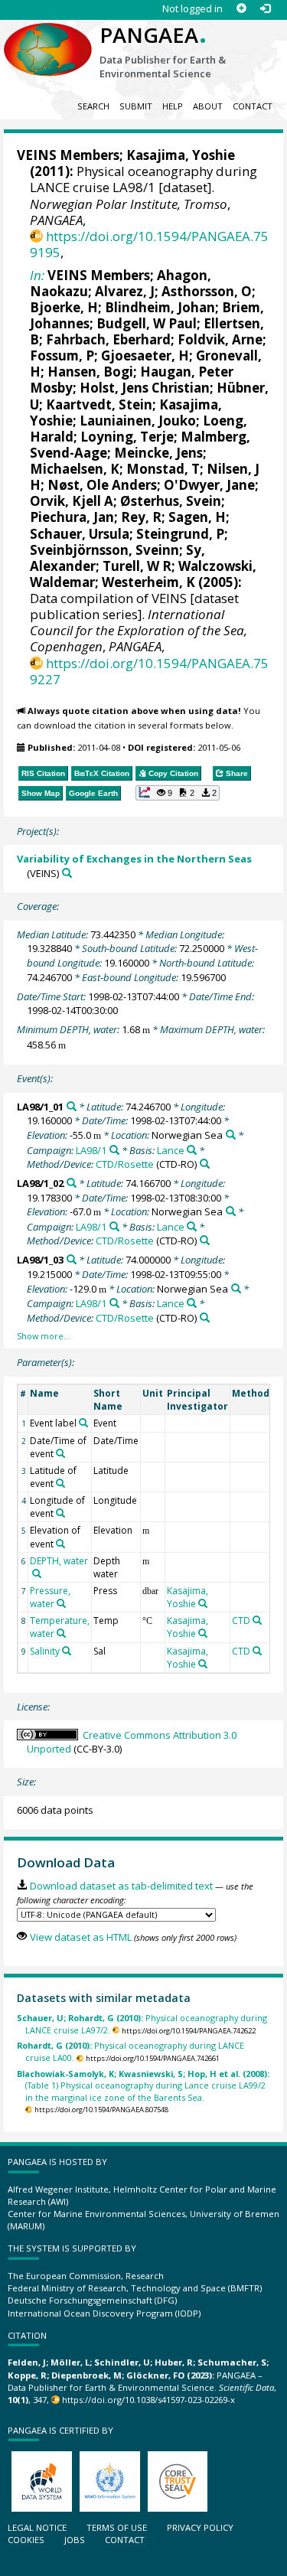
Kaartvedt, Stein (99, 404)
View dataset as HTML (80, 1937)
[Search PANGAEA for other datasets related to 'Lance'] (192, 1150)
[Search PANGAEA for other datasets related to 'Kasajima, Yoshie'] (203, 1603)
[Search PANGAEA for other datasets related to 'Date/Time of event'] (60, 1453)
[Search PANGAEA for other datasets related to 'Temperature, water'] (61, 1633)
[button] (178, 793)
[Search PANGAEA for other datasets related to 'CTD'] (257, 1620)
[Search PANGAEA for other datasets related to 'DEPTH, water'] (37, 1573)
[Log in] (265, 9)
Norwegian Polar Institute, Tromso (129, 204)
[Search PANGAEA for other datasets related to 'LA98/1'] (114, 1150)
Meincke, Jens (158, 453)
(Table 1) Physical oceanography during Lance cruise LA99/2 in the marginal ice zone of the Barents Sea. (143, 2085)
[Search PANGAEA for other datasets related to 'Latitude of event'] (60, 1483)
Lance (171, 1150)
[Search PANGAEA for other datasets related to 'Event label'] (83, 1423)
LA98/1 (91, 1150)
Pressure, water (50, 1597)
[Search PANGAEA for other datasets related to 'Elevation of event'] (60, 1544)
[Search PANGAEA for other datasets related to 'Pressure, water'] (61, 1603)
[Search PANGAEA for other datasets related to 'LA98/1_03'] (72, 1259)
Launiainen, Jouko (138, 421)
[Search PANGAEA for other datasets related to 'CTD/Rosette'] (205, 1164)
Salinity (45, 1651)
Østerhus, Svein (171, 501)
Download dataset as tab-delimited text (121, 1886)
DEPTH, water (59, 1561)
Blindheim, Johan (160, 307)
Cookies (26, 2540)
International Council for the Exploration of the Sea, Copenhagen (139, 630)
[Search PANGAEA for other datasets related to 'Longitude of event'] (60, 1513)
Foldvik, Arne (220, 339)
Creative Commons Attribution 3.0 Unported (132, 1742)
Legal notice (37, 2527)
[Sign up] (241, 9)
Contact (253, 106)
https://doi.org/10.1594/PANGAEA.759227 (149, 671)
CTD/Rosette (125, 1164)
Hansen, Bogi (90, 372)
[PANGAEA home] (48, 37)
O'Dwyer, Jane (209, 485)
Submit (136, 106)
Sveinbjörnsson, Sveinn (104, 550)
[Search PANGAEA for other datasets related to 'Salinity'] (67, 1651)
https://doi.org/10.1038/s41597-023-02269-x (148, 2400)
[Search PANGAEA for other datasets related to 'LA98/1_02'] (72, 1183)
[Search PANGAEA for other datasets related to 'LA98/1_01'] (72, 1106)
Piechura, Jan (72, 517)
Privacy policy (200, 2527)
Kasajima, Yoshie (181, 155)
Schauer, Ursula (80, 534)
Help (173, 106)
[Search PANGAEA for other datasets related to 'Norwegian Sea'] (231, 1135)
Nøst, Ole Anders (102, 485)
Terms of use (117, 2527)
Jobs (75, 2540)
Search (93, 106)
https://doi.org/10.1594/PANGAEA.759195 (149, 244)
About (208, 106)
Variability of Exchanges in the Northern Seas (134, 859)
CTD (241, 1621)
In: (37, 275)
